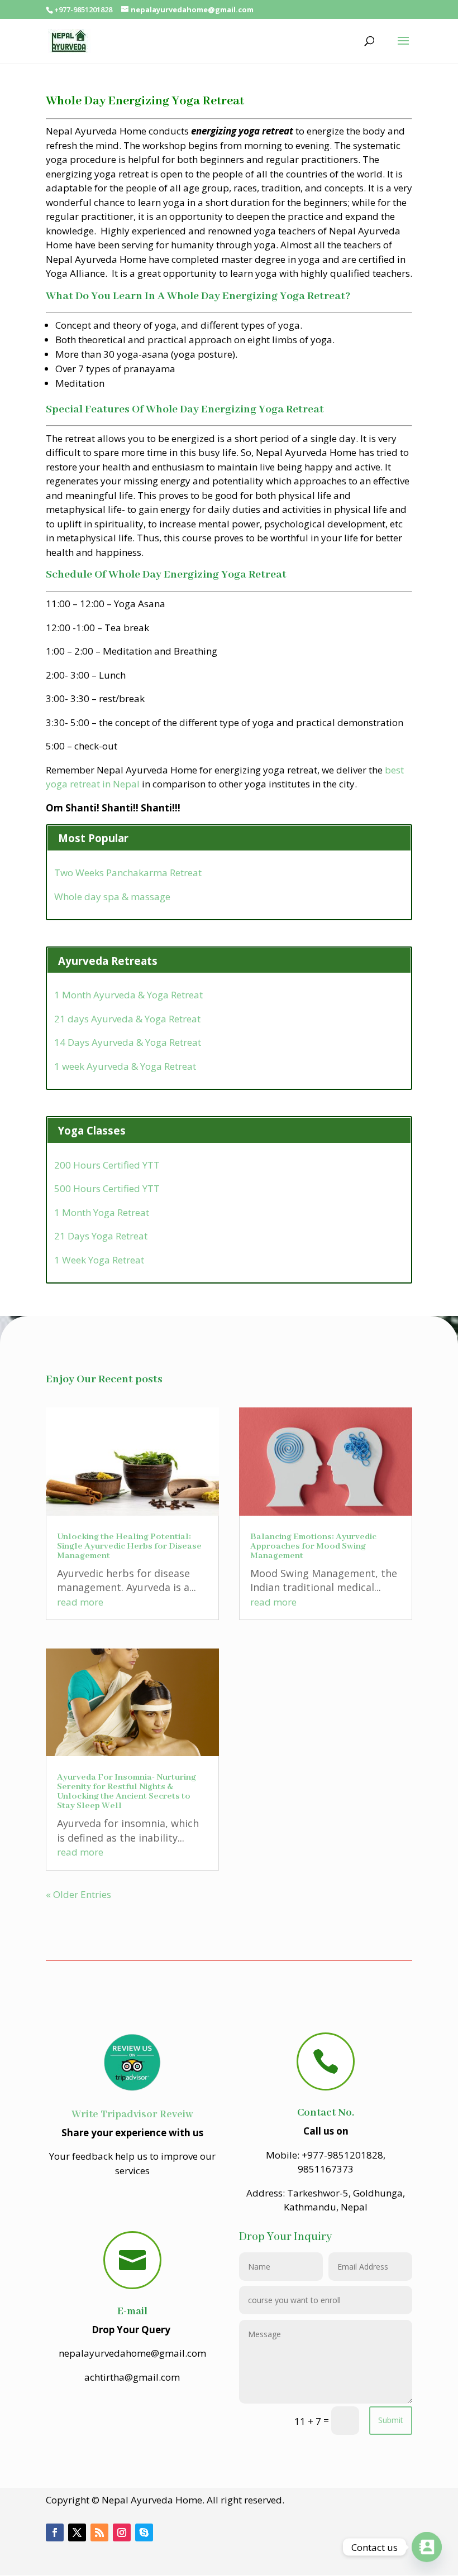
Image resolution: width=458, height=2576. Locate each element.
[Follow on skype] (144, 2532)
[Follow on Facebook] (55, 2532)
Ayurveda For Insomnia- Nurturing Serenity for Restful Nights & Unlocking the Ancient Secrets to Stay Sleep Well (127, 1792)
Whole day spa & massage (112, 897)
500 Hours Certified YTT (107, 1188)
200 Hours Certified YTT (107, 1165)
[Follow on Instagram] (122, 2532)
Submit (391, 2420)
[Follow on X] (77, 2532)
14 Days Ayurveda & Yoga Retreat (128, 1042)
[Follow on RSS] (99, 2532)
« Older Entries (78, 1894)
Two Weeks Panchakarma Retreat (128, 873)
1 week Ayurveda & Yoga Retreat (125, 1066)
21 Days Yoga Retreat (101, 1236)
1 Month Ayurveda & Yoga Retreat (128, 995)
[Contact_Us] (427, 2547)
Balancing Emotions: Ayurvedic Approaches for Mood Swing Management (313, 1546)
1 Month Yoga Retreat (102, 1212)
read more (80, 1602)
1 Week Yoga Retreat (99, 1260)
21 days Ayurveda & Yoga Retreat (127, 1019)
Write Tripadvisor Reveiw (132, 2114)
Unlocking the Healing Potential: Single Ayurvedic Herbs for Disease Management (129, 1546)
